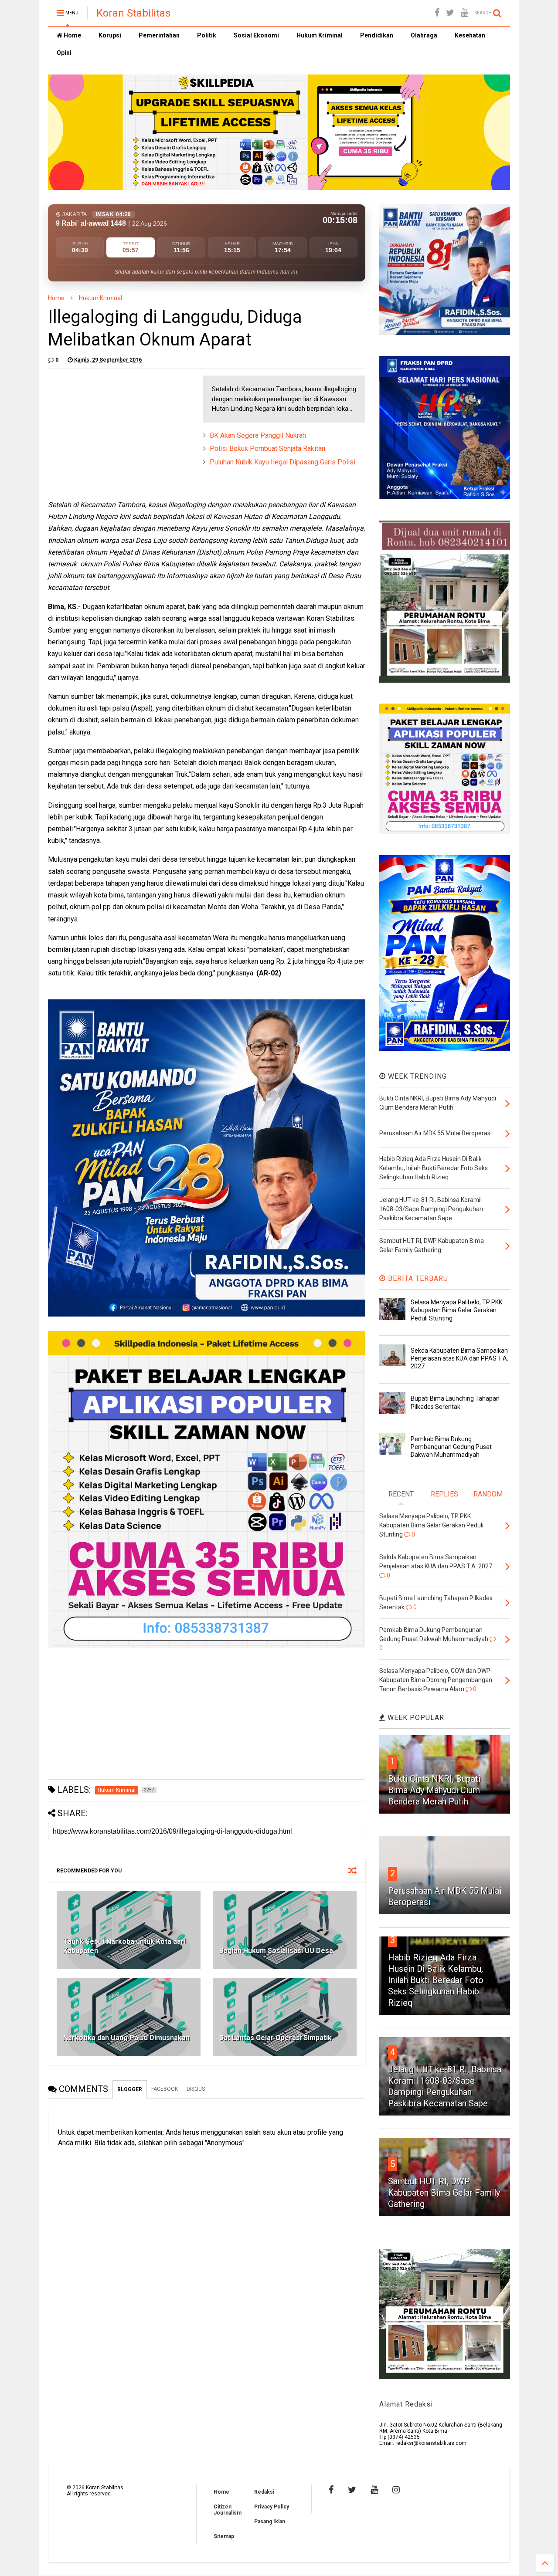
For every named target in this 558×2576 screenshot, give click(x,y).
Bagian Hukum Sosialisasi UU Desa (276, 1951)
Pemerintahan (159, 35)
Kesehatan (470, 35)
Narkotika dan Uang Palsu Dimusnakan (126, 2038)
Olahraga (424, 35)
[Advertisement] (113, 430)
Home (72, 35)
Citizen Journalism (228, 2510)
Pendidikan (377, 35)
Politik (207, 35)
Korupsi (110, 35)
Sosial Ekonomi (256, 35)
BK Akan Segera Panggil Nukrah (258, 435)
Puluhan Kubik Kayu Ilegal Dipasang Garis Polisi (282, 462)
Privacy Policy (272, 2507)
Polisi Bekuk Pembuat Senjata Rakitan (267, 449)
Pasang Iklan (270, 2522)
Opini (64, 53)
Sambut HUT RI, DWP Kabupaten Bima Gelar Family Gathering (444, 2193)
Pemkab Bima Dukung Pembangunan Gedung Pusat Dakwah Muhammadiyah (451, 1447)
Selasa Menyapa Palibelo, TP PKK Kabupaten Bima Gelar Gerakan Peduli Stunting (456, 1310)
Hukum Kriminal (320, 35)
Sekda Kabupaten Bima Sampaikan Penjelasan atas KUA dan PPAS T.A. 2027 (459, 1358)
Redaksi (264, 2492)
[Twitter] (450, 13)
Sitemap (224, 2536)
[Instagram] (396, 2490)
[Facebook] (437, 13)
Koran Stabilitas (133, 13)
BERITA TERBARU (417, 1278)
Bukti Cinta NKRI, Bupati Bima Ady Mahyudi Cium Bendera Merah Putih (434, 1790)
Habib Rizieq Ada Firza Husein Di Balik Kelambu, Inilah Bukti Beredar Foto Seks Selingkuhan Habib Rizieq (436, 1980)
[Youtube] (464, 13)
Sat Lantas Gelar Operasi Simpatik (276, 2038)
